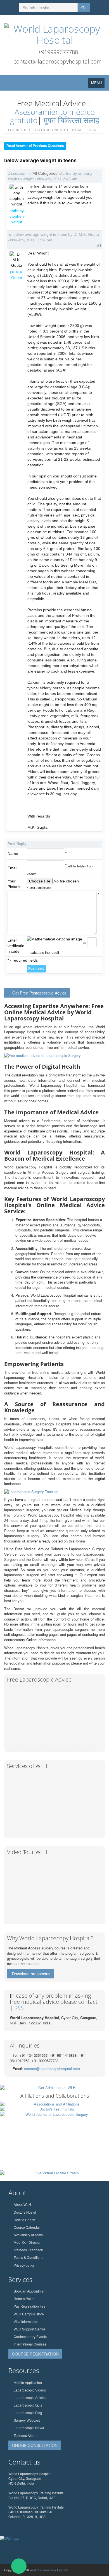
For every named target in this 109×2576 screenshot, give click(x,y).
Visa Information (26, 2321)
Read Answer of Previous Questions (35, 146)
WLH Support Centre (29, 2329)
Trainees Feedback (28, 2250)
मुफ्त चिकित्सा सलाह (71, 120)
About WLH (22, 2204)
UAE (79, 130)
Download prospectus (31, 1974)
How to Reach (24, 2220)
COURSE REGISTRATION (35, 2354)
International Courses (30, 2344)
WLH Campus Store (29, 2314)
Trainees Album (26, 2435)
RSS (19, 2008)
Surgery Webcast (27, 2420)
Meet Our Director (27, 2242)
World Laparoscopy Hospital (49, 2570)
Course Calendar (27, 2227)
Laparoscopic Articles (30, 2397)
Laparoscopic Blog (28, 2413)
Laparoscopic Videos (30, 2390)
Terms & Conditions (29, 2257)
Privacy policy (24, 2265)
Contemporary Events (30, 2336)
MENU (98, 84)
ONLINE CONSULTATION (35, 2445)
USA (92, 130)
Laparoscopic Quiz (28, 2405)
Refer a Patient (25, 2299)
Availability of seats (28, 2235)
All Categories (45, 173)
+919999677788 (58, 52)
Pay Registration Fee (30, 2306)
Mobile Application (28, 2382)
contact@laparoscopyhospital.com (58, 61)
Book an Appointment (30, 2291)
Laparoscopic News (29, 2428)
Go (84, 8)
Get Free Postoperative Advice (39, 993)
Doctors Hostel (25, 2212)
